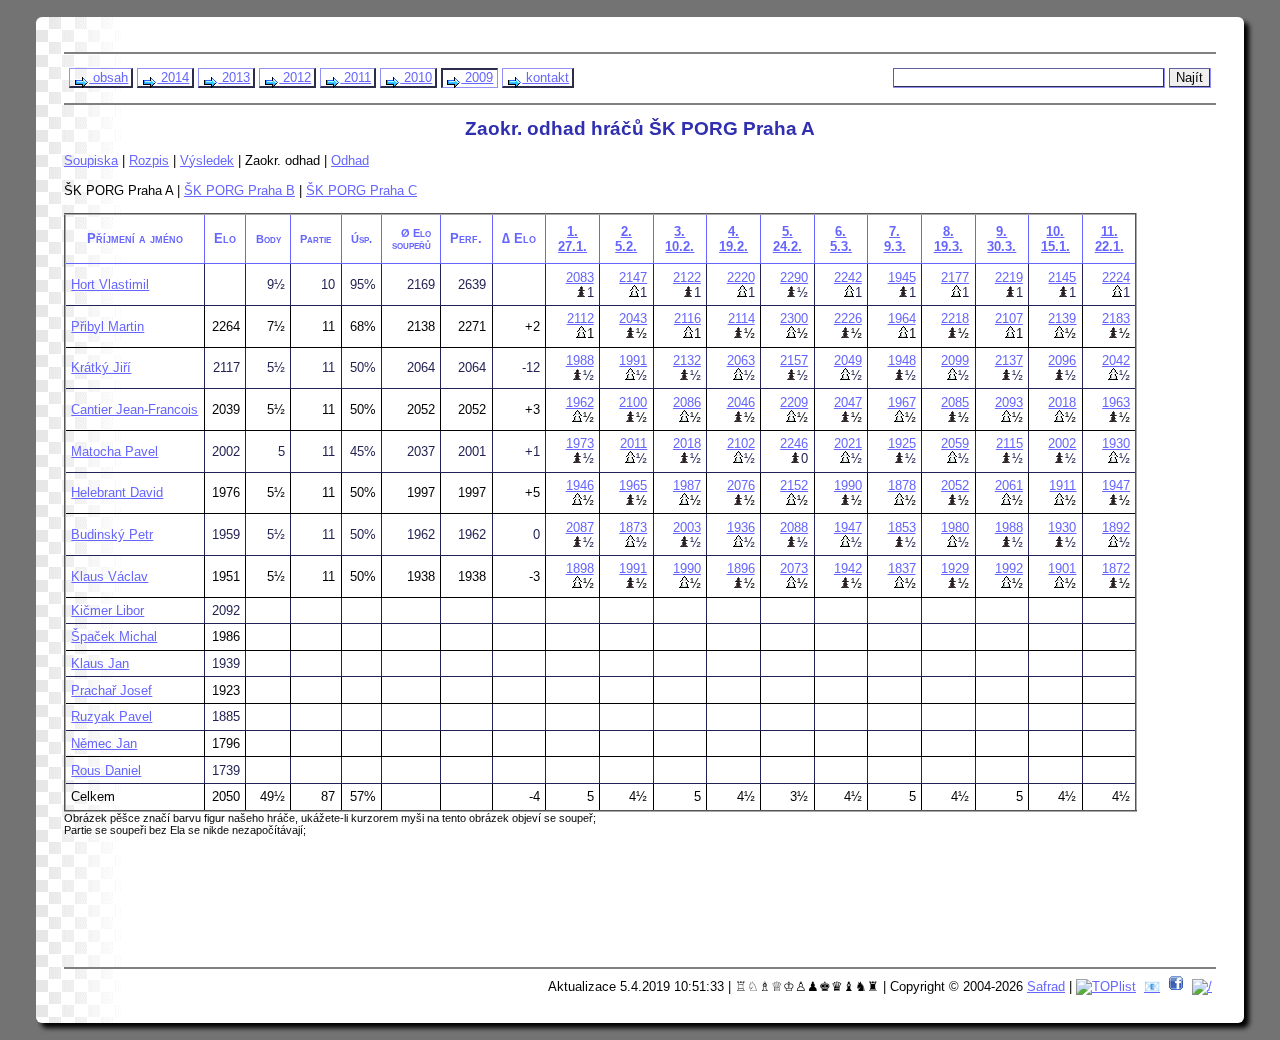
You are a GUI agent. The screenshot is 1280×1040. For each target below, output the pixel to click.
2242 (848, 277)
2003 (687, 527)
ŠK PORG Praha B (239, 190)
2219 (1009, 277)
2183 (1116, 318)
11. (1109, 239)
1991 (633, 360)
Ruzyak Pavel (111, 716)
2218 (955, 318)
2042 (1116, 360)
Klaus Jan (100, 663)
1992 (1009, 568)
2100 (633, 402)
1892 (1116, 527)
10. (1055, 239)
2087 (580, 527)
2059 (955, 443)
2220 (741, 277)
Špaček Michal (114, 636)
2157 (794, 360)
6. (841, 239)
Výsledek (207, 160)
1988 (580, 360)
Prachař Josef (111, 690)
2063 (741, 360)
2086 (687, 402)
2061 (1009, 485)
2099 (955, 360)
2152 (794, 485)
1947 (1116, 485)
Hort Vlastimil (110, 284)
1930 (1116, 443)
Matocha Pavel (114, 451)
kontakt (545, 77)
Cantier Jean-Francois (134, 409)
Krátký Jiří (101, 367)
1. (572, 239)
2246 (794, 443)
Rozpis (149, 160)
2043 (633, 318)
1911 (1062, 485)
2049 (848, 360)
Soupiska (91, 160)
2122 (687, 277)
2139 (1062, 318)
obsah (108, 77)
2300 (794, 318)
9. (1001, 239)
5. (787, 239)
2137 (1009, 360)
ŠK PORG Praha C (361, 190)
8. (948, 239)
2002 (1062, 443)
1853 (902, 527)
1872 (1116, 568)
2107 (1009, 318)
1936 (741, 527)
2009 (477, 77)
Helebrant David (117, 492)
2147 (633, 277)
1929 (955, 568)
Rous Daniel (106, 770)
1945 (902, 277)
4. (733, 239)
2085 (955, 402)
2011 (355, 77)
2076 (741, 485)
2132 (687, 360)
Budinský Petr (112, 534)
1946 (580, 485)
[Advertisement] (451, 909)
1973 (580, 443)
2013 (234, 77)
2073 (794, 568)
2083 (580, 277)
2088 (794, 527)
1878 (902, 485)
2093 (1009, 402)
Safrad (1046, 986)
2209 (794, 402)
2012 (295, 77)
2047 (848, 402)
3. (679, 239)
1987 (687, 485)
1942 (848, 568)
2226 (848, 318)
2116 (687, 318)
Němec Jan (104, 743)
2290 (794, 277)
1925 (902, 443)
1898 (580, 568)
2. (626, 239)
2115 (1009, 443)
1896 (741, 568)
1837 (902, 568)
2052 (955, 485)
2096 (1062, 360)
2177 (955, 277)
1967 (902, 402)
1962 (580, 402)
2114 (741, 318)
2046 (741, 402)
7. (895, 239)
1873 (633, 527)
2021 (848, 443)
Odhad (350, 160)
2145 (1062, 277)
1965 (633, 485)
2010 (416, 77)
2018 (1062, 402)
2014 (173, 77)
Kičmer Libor (107, 610)
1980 (955, 527)
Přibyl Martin (107, 326)
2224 (1116, 277)
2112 (580, 318)
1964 (902, 318)
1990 (848, 485)
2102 (741, 443)
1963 (1116, 402)
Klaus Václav (109, 576)
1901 (1062, 568)
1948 (902, 360)
